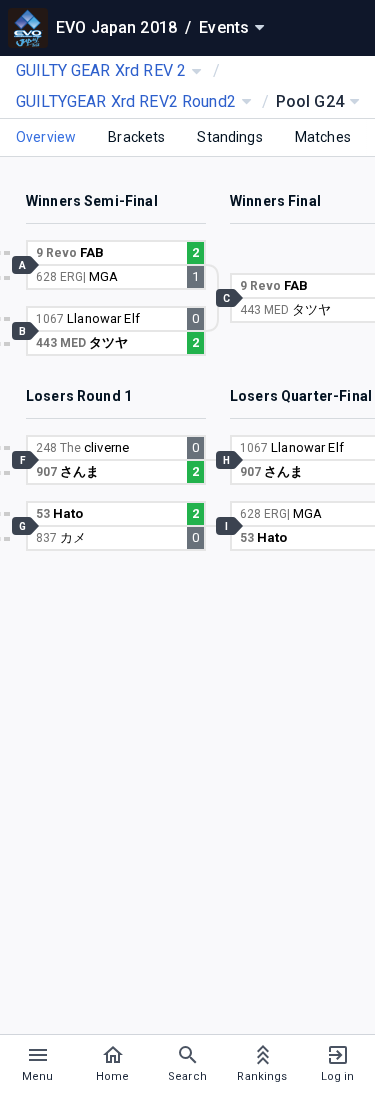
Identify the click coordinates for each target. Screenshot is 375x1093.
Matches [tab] (323, 137)
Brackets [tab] (136, 137)
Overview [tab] (46, 137)
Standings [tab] (229, 137)
